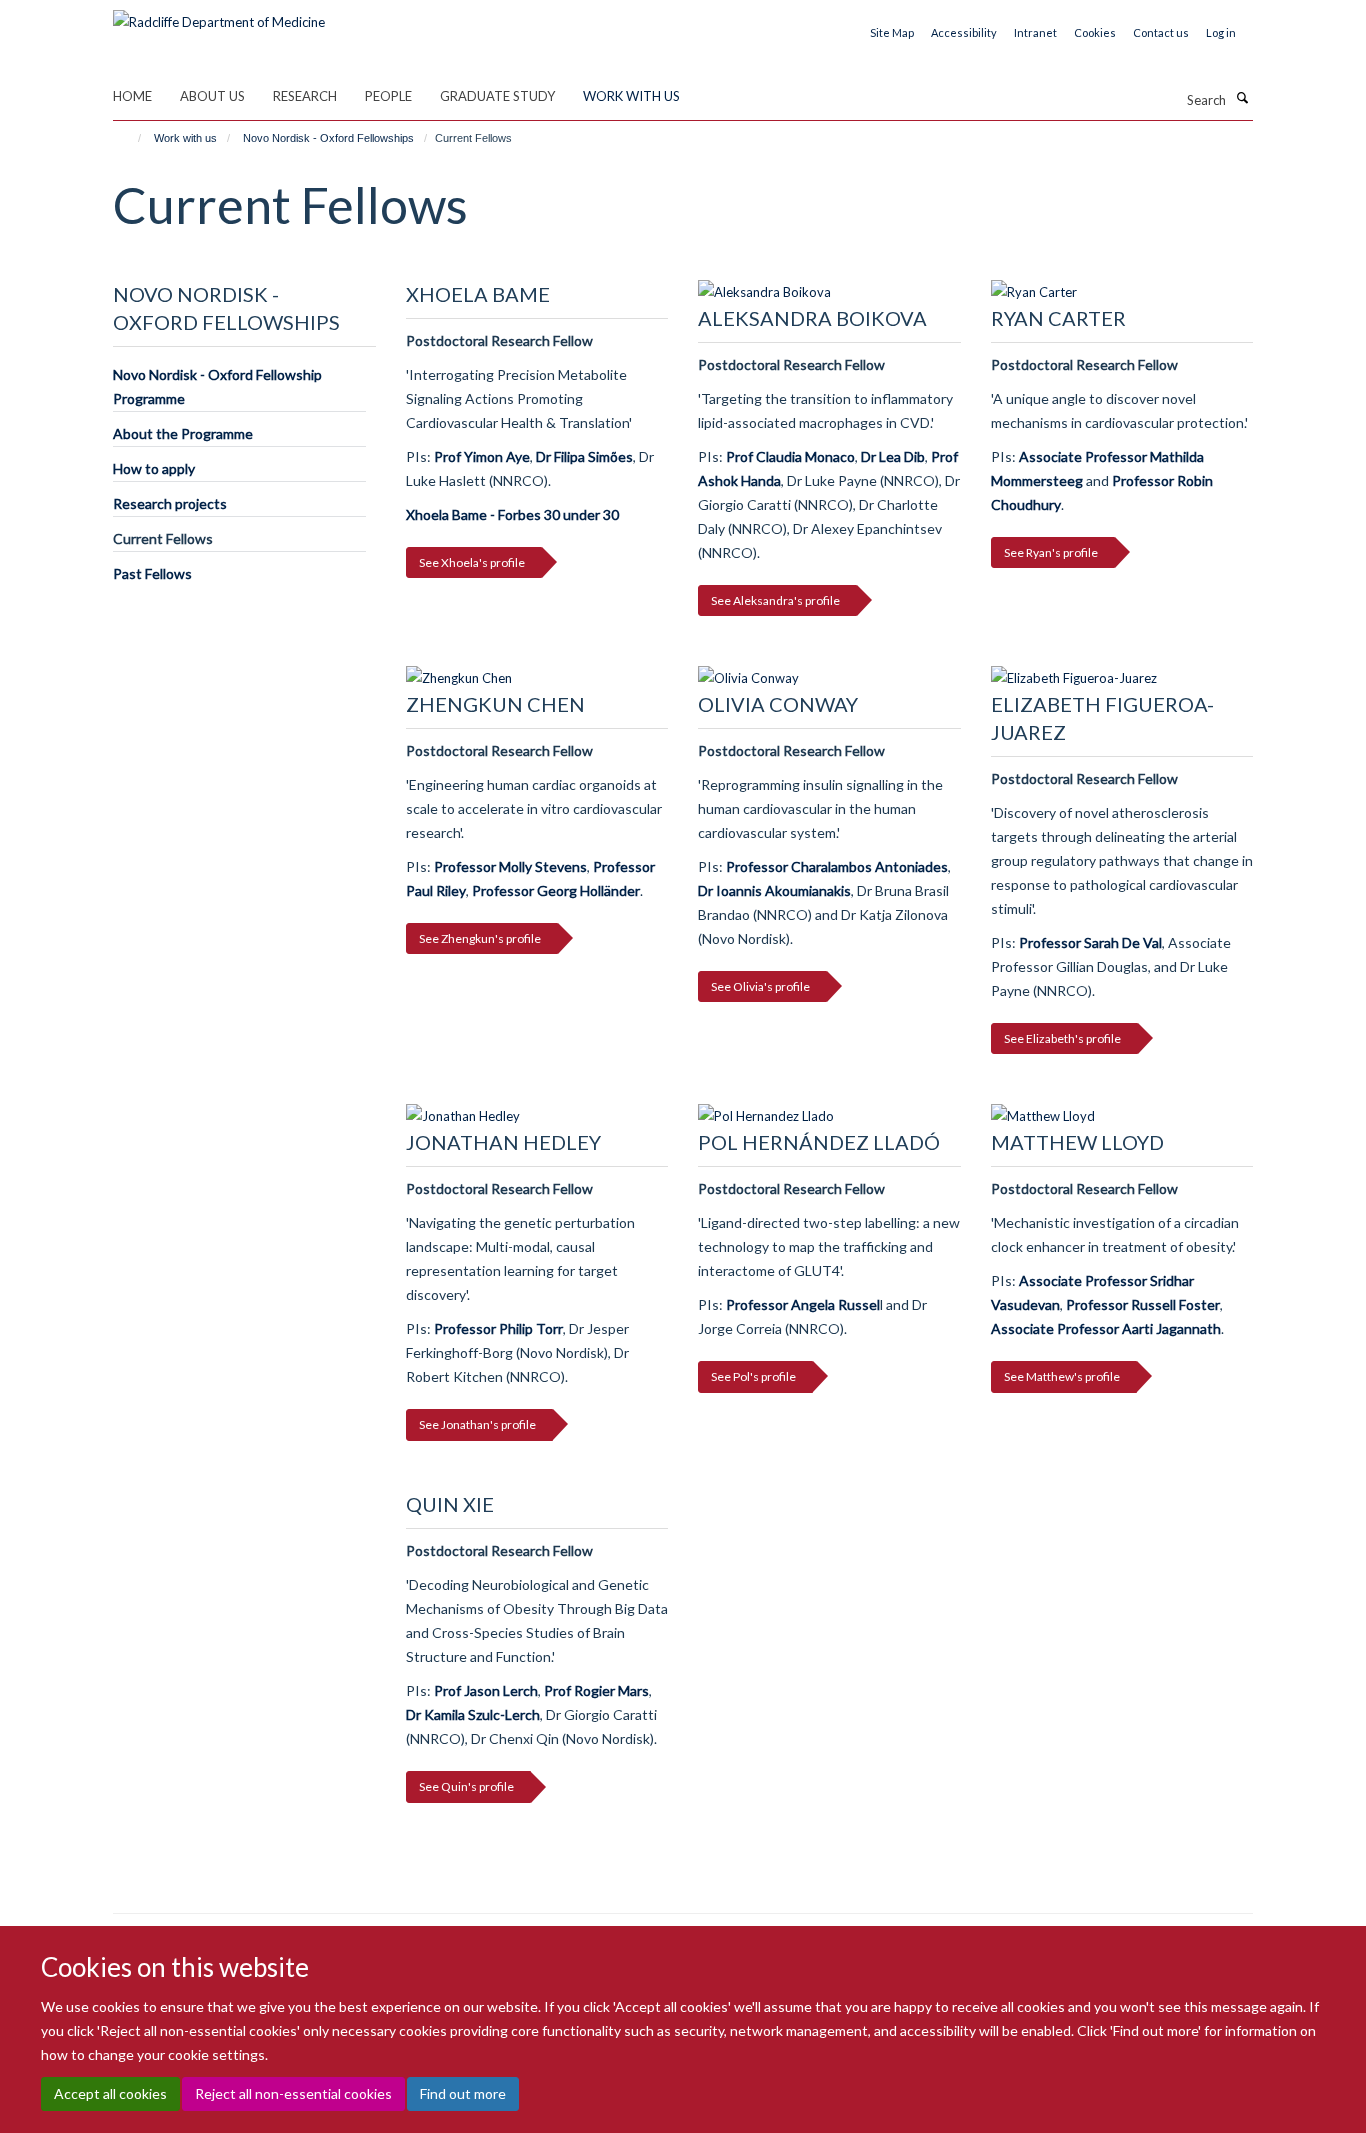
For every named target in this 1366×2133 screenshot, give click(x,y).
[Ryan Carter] (1122, 292)
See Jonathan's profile (477, 1424)
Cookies (1095, 32)
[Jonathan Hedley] (537, 1116)
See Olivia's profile (760, 986)
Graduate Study (497, 96)
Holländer (610, 890)
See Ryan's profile (1051, 552)
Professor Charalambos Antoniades (837, 866)
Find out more (463, 2093)
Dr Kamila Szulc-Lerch (473, 1714)
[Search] (1242, 98)
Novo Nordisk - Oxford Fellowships (328, 138)
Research (305, 96)
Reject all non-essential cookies (293, 2093)
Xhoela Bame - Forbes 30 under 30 (512, 514)
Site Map (892, 32)
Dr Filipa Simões (584, 456)
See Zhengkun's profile (480, 938)
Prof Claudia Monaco (790, 456)
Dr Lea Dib (893, 456)
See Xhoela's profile (472, 562)
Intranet (1035, 32)
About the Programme (183, 433)
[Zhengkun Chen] (537, 678)
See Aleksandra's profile (775, 600)
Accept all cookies (110, 2093)
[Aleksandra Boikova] (829, 292)
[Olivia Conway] (829, 678)
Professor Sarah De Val (1090, 942)
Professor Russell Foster (1141, 1304)
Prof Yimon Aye (482, 456)
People (388, 96)
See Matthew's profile (1062, 1376)
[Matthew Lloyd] (1122, 1116)
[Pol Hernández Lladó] (829, 1116)
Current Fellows (163, 538)
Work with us (631, 96)
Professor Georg (526, 890)
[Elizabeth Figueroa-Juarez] (1122, 678)
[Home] (130, 138)
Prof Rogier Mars (596, 1690)
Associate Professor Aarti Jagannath (1106, 1328)
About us (212, 96)
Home (132, 96)
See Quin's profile (466, 1786)
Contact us (1161, 32)
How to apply (154, 468)
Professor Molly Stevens (510, 866)
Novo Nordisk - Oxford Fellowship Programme (217, 386)
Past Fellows (152, 573)
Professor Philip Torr (498, 1328)
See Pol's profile (753, 1376)
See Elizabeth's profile (1062, 1038)
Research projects (170, 503)
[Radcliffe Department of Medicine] (219, 15)
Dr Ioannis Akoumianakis (774, 890)
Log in (1221, 32)
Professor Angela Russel (803, 1304)
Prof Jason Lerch (486, 1690)
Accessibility (964, 32)
